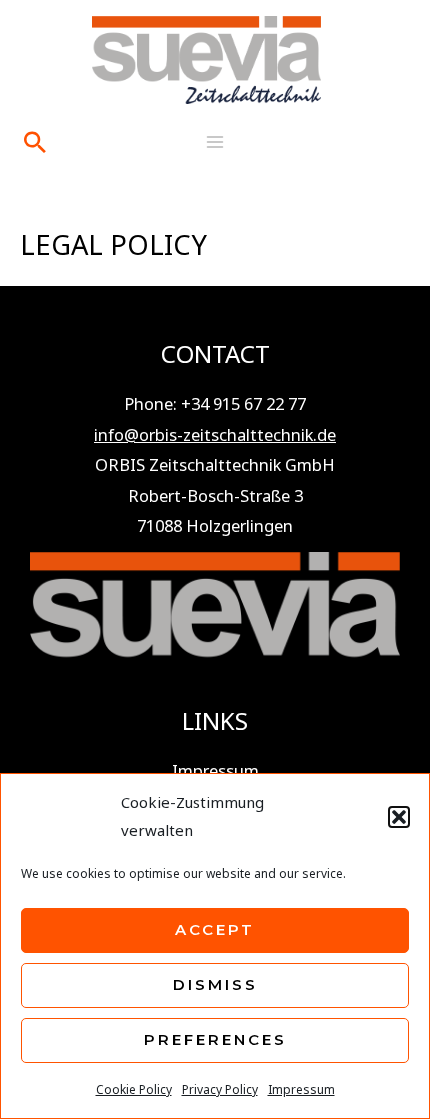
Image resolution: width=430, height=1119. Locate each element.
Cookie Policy (134, 1089)
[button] (399, 817)
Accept (215, 929)
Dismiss (215, 984)
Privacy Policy (220, 1089)
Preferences (215, 1039)
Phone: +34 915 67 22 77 (215, 403)
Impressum (301, 1089)
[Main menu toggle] (215, 141)
